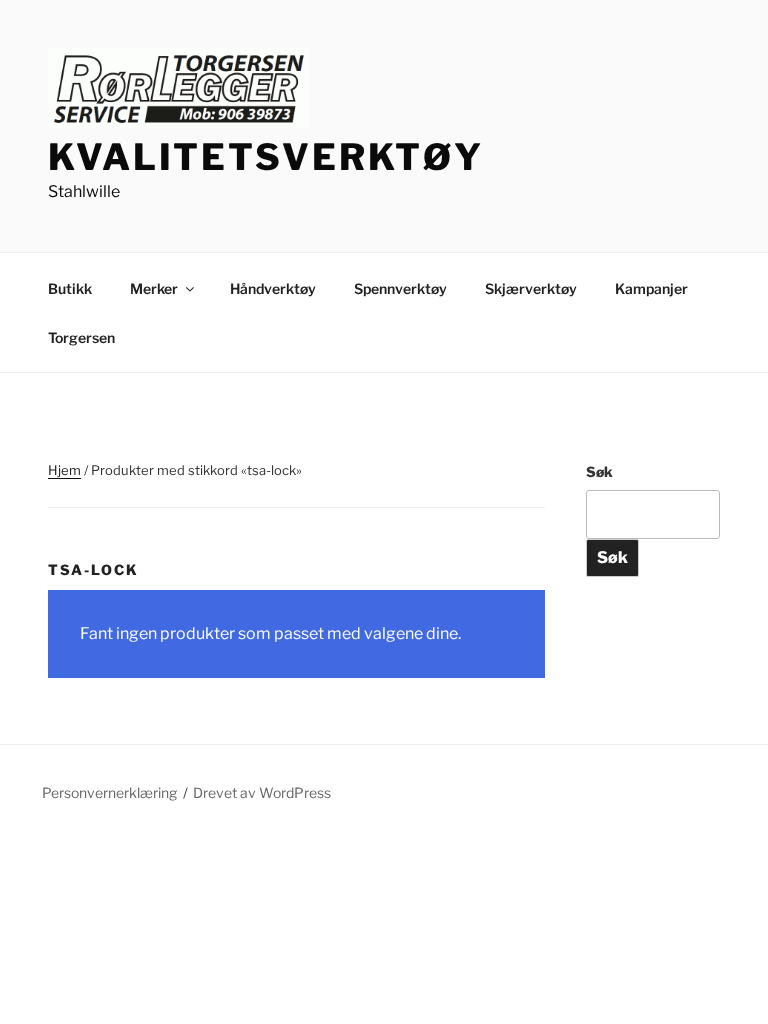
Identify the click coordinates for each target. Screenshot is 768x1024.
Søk (599, 471)
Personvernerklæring (109, 792)
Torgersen (81, 337)
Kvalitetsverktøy (266, 157)
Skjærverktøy (531, 288)
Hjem (64, 470)
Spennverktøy (400, 288)
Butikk (70, 288)
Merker (154, 288)
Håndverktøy (273, 288)
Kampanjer (651, 288)
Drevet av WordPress (262, 792)
